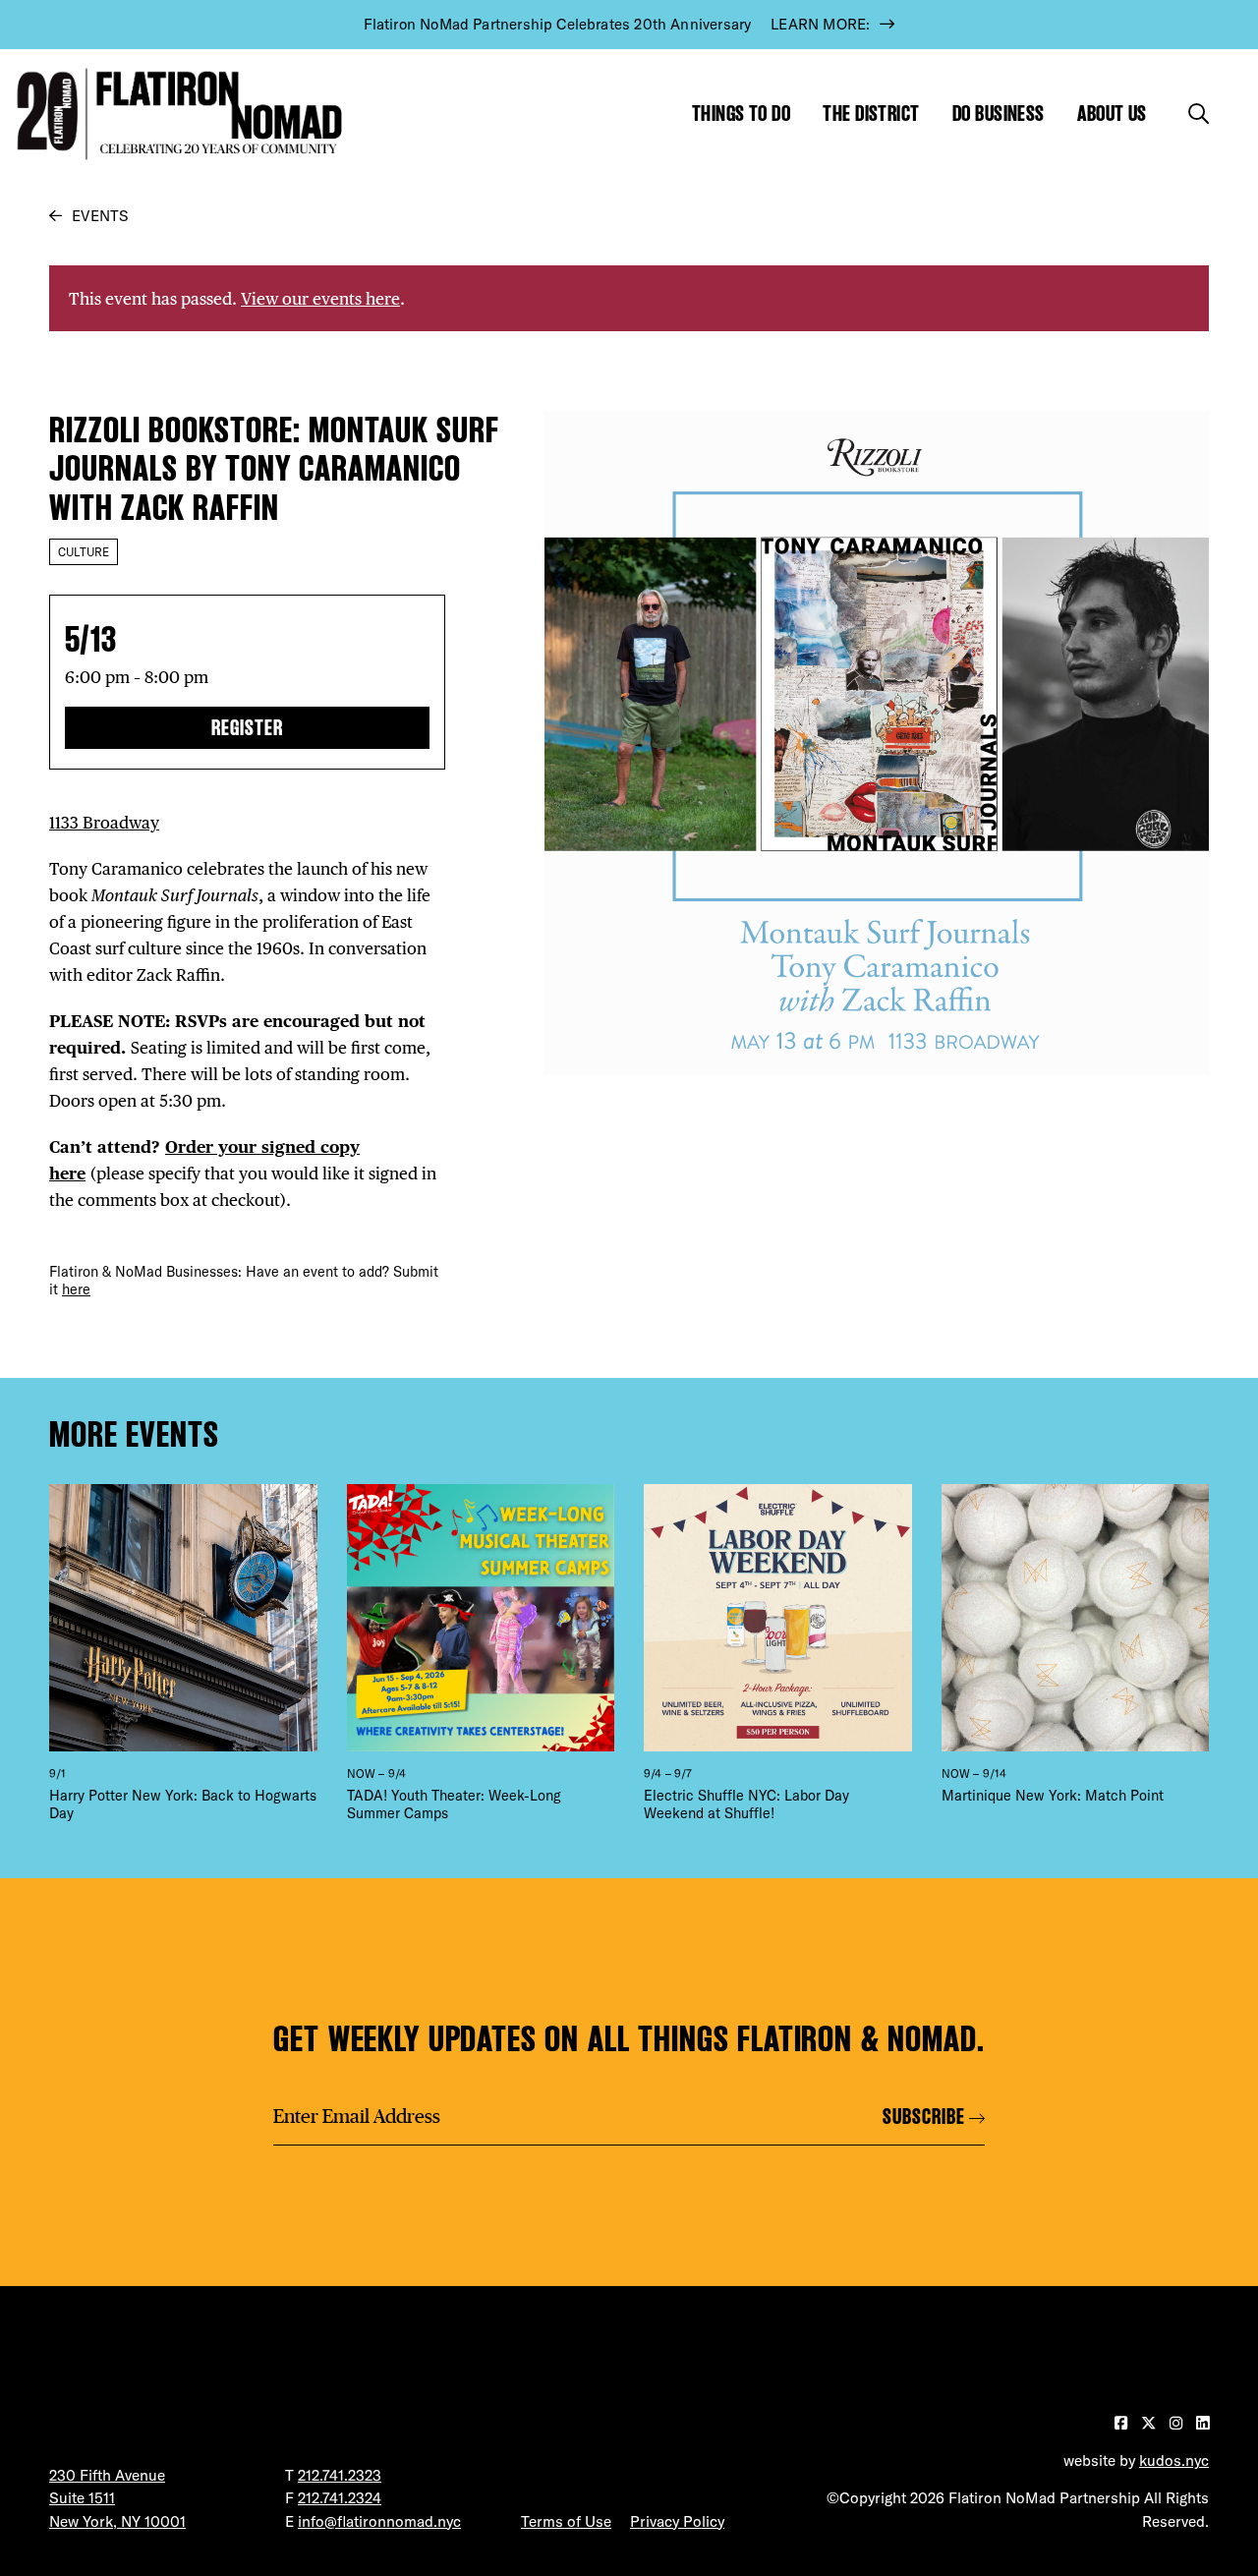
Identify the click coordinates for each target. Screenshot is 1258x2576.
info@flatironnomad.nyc (379, 2521)
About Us (1112, 114)
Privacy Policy (677, 2521)
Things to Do (741, 114)
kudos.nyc (1174, 2461)
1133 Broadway (104, 822)
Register (247, 728)
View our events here (320, 298)
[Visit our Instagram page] (1178, 2423)
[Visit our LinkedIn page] (1202, 2423)
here (76, 1289)
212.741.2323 (340, 2475)
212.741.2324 (340, 2498)
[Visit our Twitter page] (1150, 2423)
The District (871, 114)
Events (100, 216)
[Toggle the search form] (1199, 114)
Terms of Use (566, 2521)
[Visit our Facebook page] (1123, 2423)
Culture (84, 552)
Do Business (999, 114)
